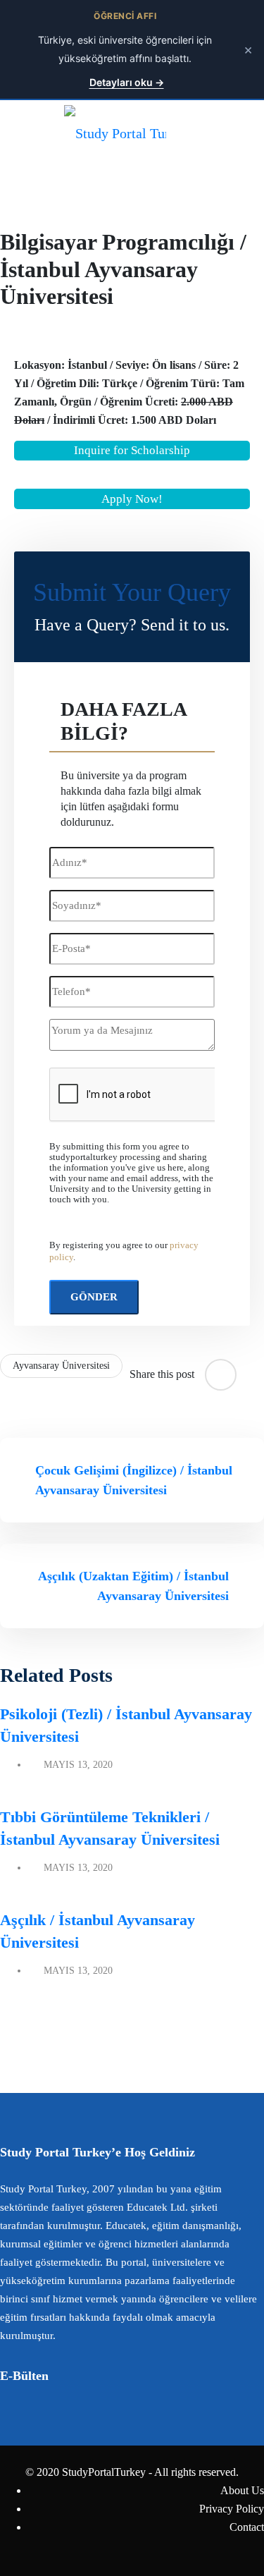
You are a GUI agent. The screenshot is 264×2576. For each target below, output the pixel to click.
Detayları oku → (127, 82)
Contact (247, 2527)
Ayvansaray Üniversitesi (61, 1366)
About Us (242, 2490)
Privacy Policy (232, 2509)
